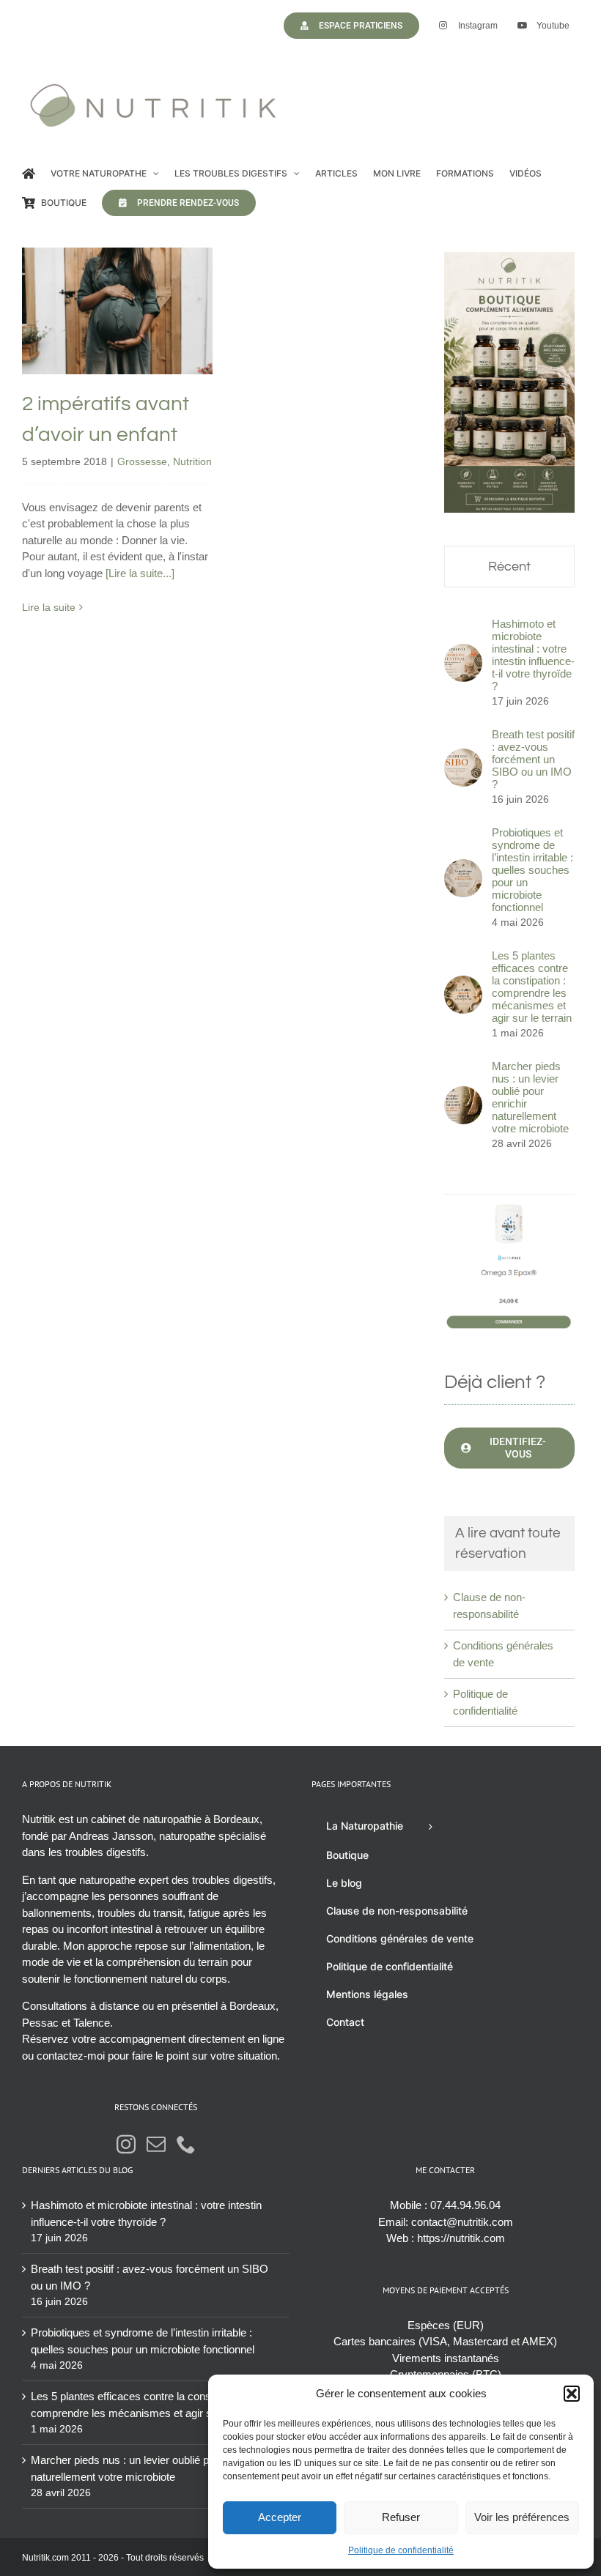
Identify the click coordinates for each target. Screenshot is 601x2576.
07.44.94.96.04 (465, 2205)
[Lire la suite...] (140, 573)
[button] (572, 2394)
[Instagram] (126, 2144)
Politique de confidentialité (401, 2550)
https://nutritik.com (461, 2238)
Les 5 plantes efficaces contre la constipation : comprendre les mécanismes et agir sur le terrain (532, 987)
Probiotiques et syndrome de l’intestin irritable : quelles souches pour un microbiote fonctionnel (532, 870)
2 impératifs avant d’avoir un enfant (118, 279)
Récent (509, 567)
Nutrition (145, 352)
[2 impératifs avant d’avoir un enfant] (117, 311)
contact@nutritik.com (462, 2222)
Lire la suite (49, 607)
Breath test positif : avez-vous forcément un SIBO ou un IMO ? (533, 759)
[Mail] (156, 2144)
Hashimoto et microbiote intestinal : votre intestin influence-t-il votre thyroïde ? (533, 655)
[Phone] (186, 2144)
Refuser (401, 2517)
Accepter (280, 2517)
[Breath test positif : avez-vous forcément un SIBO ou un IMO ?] (463, 756)
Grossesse (95, 352)
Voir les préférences (522, 2517)
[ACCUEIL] (29, 174)
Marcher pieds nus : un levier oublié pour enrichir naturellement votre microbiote (530, 1097)
